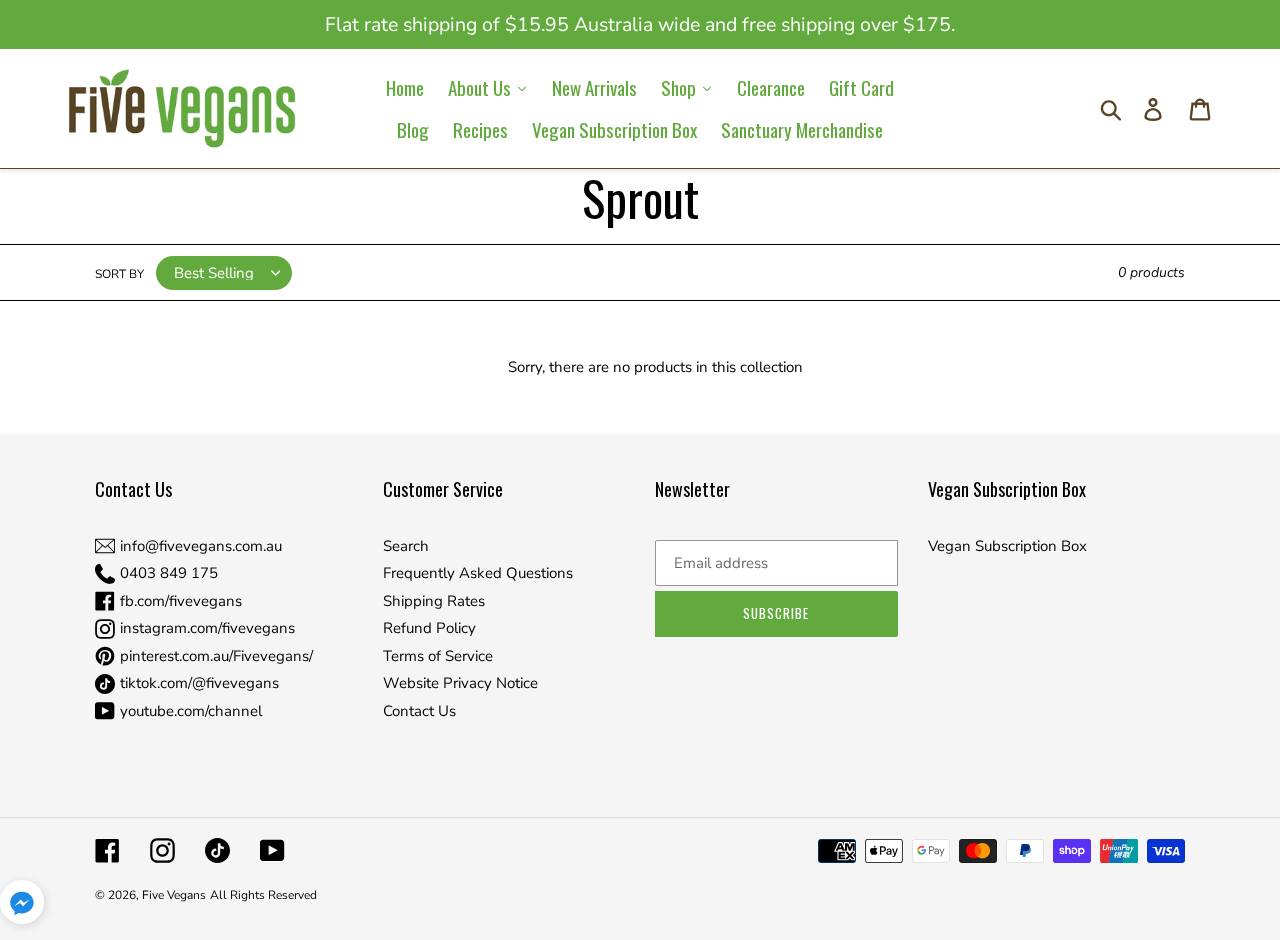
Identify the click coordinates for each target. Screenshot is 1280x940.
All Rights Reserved (263, 895)
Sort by (119, 274)
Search (406, 546)
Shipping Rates (434, 601)
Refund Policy (429, 628)
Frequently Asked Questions (478, 573)
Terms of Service (438, 656)
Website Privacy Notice (460, 683)
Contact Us (419, 711)
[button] (22, 905)
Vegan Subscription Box (1007, 546)
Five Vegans (174, 895)
